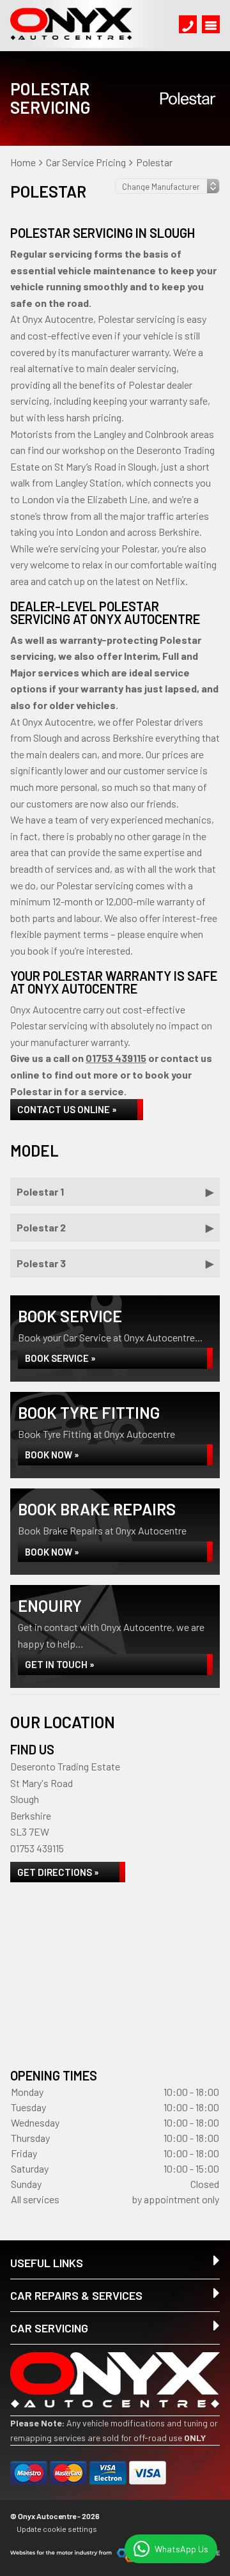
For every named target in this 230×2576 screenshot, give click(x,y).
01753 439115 (116, 1058)
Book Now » (52, 1455)
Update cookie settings (57, 2529)
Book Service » (60, 1358)
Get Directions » (58, 1872)
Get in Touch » (60, 1664)
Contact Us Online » (67, 1109)
